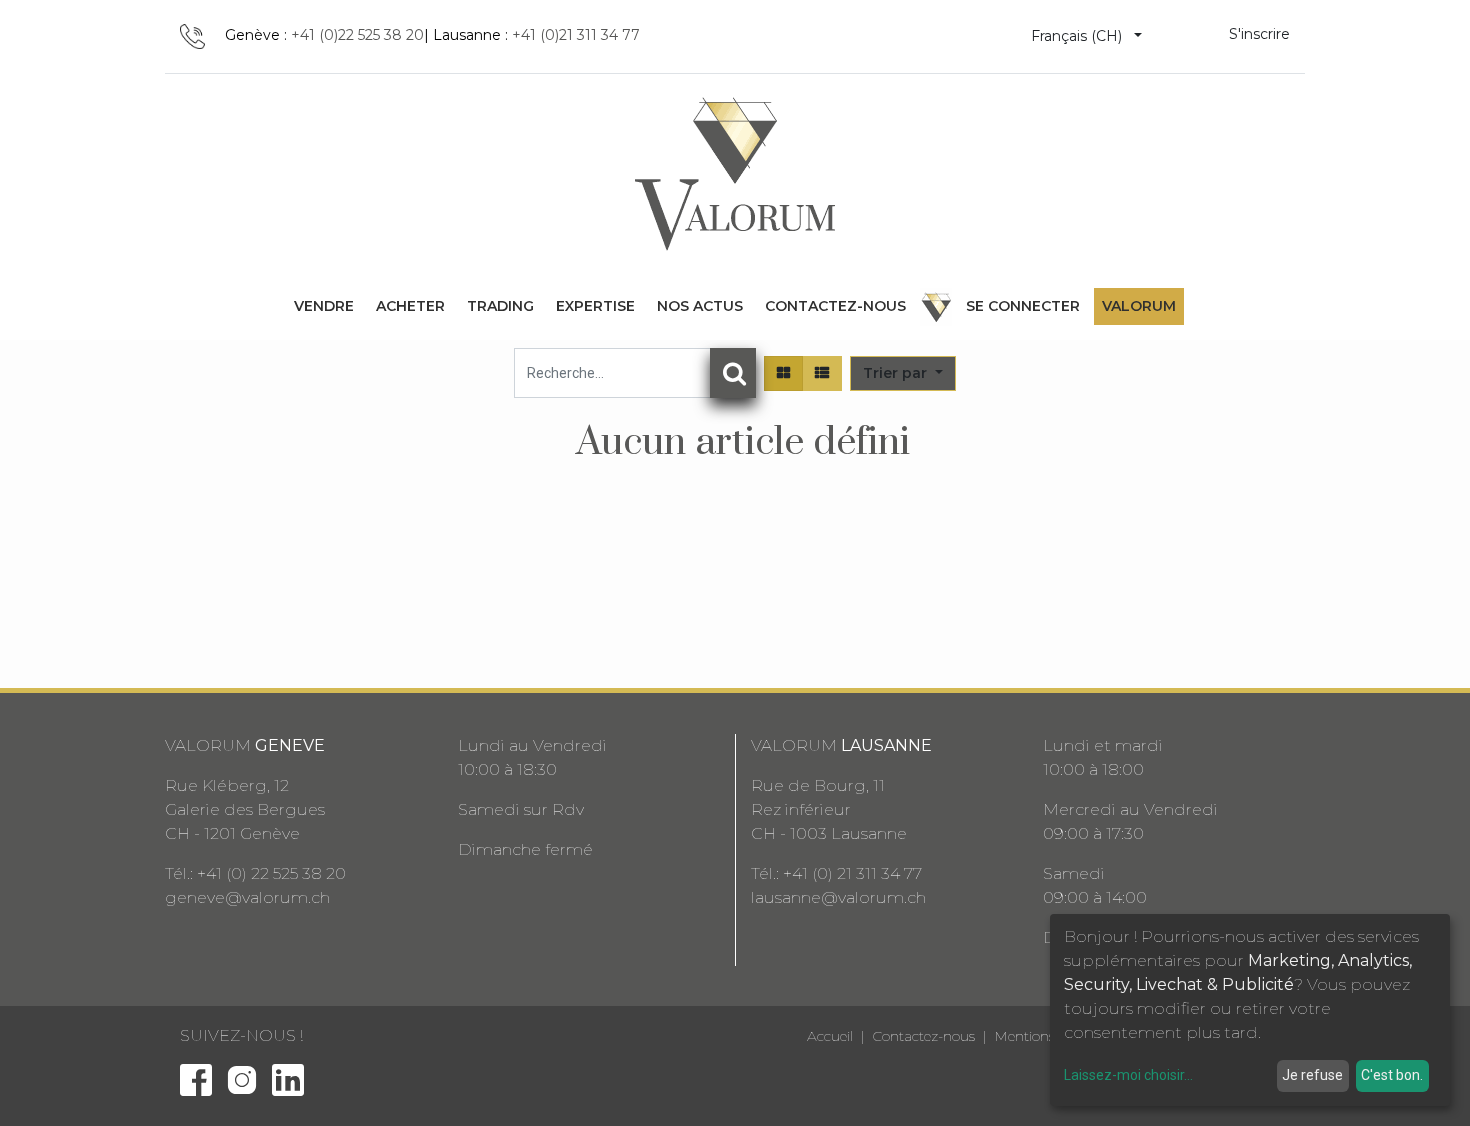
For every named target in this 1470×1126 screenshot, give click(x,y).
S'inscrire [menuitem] (1259, 34)
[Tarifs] (783, 373)
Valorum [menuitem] (1139, 306)
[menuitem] (324, 306)
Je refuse (1312, 1075)
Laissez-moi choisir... (1128, 1075)
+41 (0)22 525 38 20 (357, 35)
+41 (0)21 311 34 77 (576, 35)
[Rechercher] (733, 373)
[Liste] (822, 373)
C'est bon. (1392, 1075)
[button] (903, 373)
